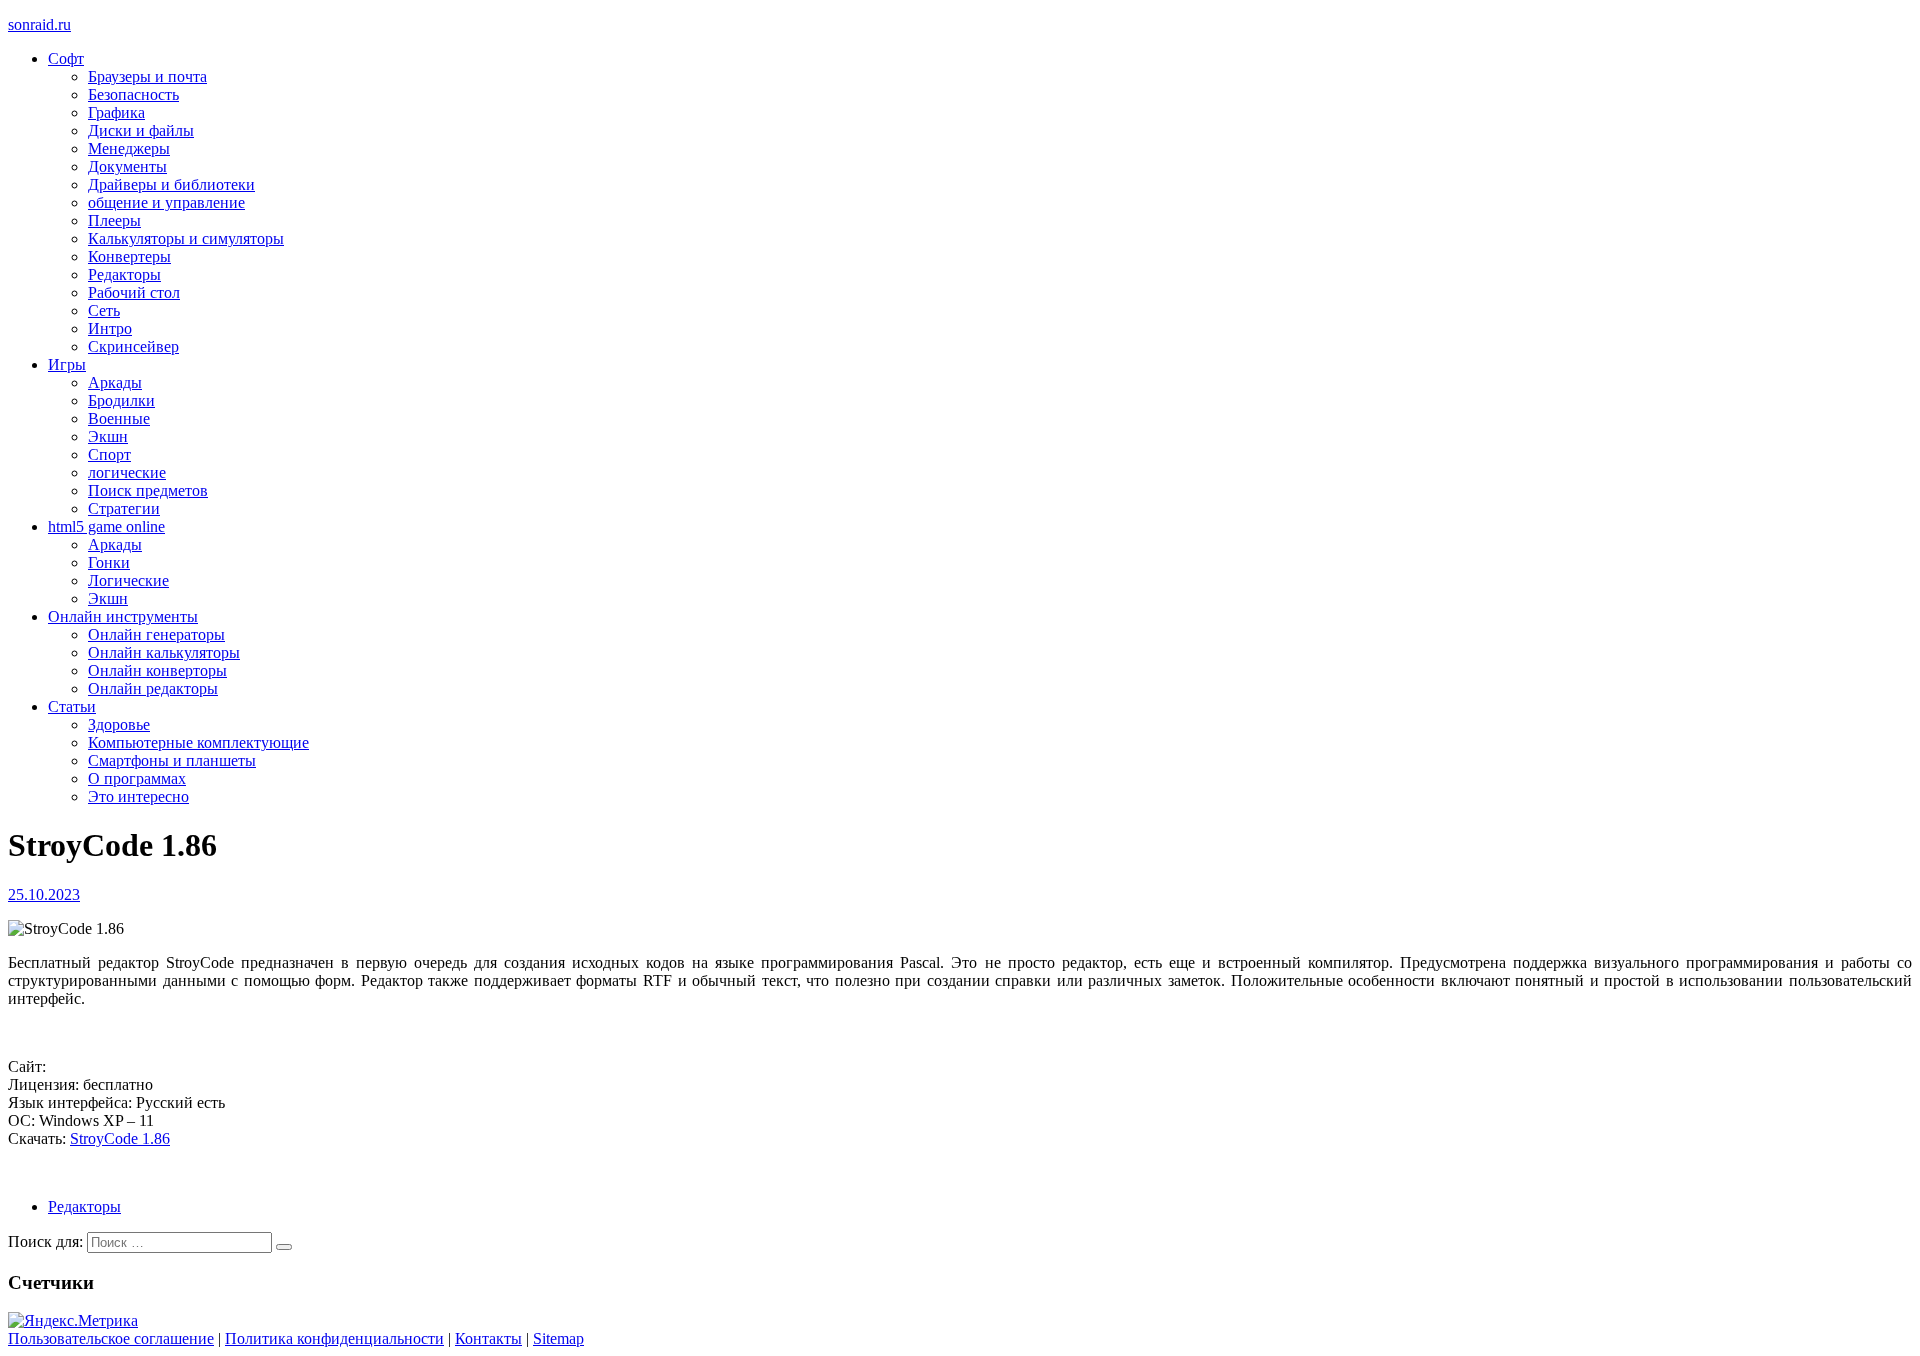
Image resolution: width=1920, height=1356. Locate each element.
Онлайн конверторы (157, 670)
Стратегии (124, 508)
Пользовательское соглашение (111, 1338)
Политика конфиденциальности (334, 1338)
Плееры (114, 220)
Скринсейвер (133, 346)
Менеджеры (129, 148)
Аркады (115, 382)
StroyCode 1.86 (120, 1138)
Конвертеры (129, 256)
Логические (128, 580)
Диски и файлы (141, 130)
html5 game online (106, 526)
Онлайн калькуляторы (164, 652)
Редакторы (124, 274)
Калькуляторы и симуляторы (186, 238)
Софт (66, 58)
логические (127, 472)
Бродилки (121, 400)
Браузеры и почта (147, 76)
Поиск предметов (148, 490)
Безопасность (133, 94)
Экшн (108, 436)
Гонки (109, 562)
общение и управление (166, 202)
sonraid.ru (39, 24)
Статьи (72, 706)
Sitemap (558, 1338)
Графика (116, 112)
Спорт (109, 454)
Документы (127, 166)
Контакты (488, 1338)
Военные (119, 418)
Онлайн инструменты (123, 616)
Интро (110, 328)
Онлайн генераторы (156, 634)
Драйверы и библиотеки (171, 184)
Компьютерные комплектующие (198, 742)
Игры (67, 364)
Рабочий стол (134, 292)
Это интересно (138, 796)
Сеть (104, 310)
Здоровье (119, 724)
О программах (137, 778)
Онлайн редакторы (153, 688)
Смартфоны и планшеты (172, 760)
